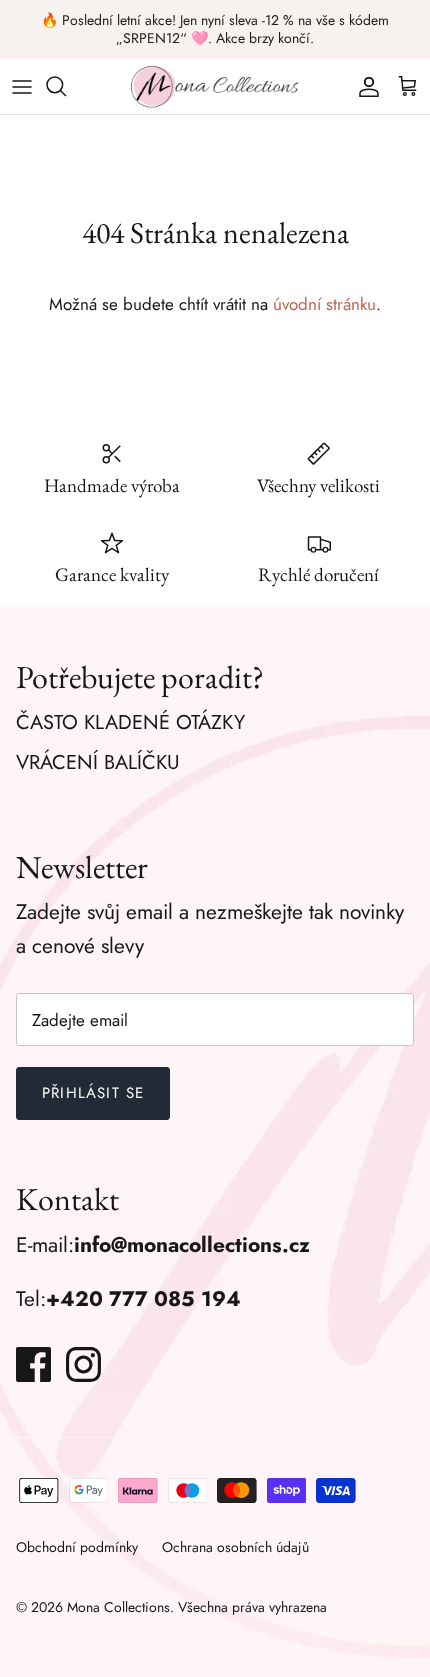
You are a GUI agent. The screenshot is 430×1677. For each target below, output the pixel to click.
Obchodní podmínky (77, 1547)
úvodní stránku (324, 304)
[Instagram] (83, 1364)
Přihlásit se (93, 1093)
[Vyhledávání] (66, 86)
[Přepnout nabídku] (22, 86)
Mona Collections (118, 1607)
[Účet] (364, 86)
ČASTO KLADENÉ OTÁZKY (130, 722)
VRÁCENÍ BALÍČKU (98, 762)
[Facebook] (33, 1364)
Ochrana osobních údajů (235, 1547)
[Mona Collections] (215, 86)
